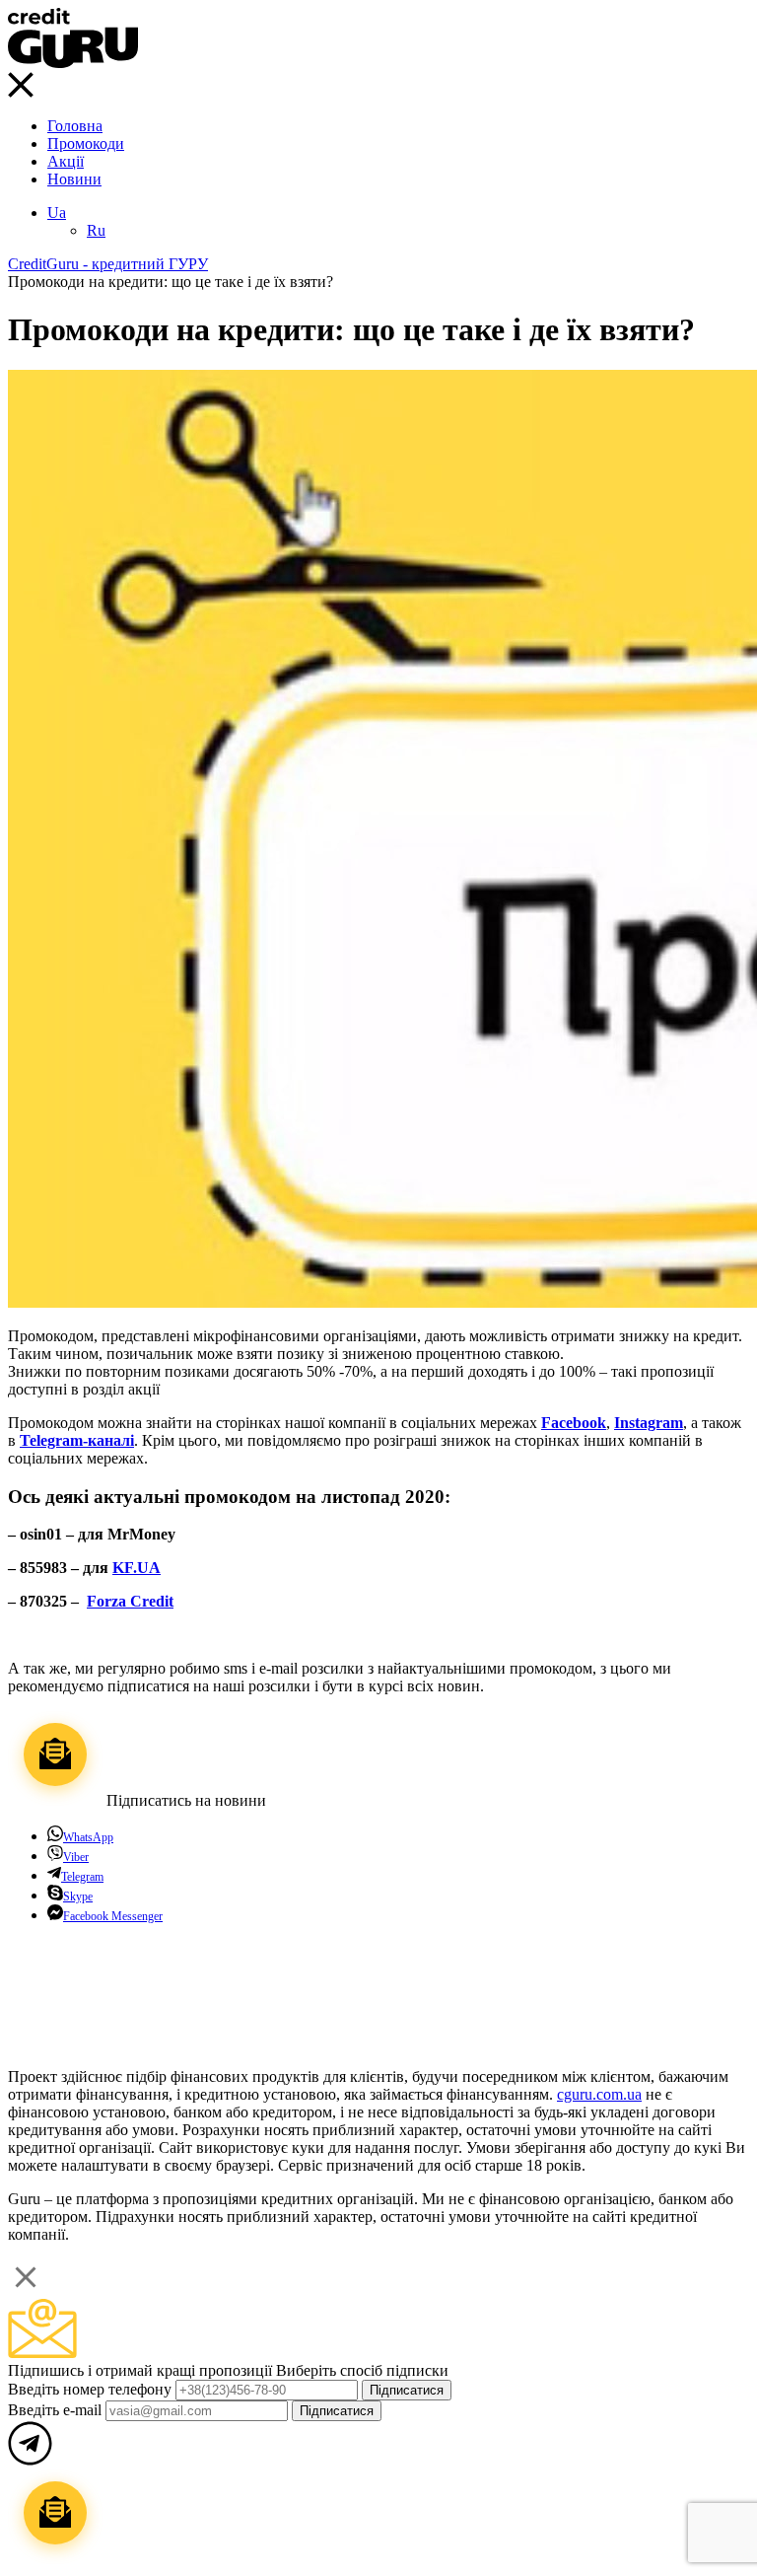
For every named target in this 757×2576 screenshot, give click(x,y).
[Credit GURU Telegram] (30, 2043)
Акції (66, 161)
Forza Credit (130, 1601)
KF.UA (137, 1568)
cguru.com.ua (599, 2094)
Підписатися (407, 2390)
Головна (75, 126)
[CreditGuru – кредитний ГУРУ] (73, 63)
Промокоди (86, 143)
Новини (74, 179)
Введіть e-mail (57, 2410)
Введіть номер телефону (92, 2389)
